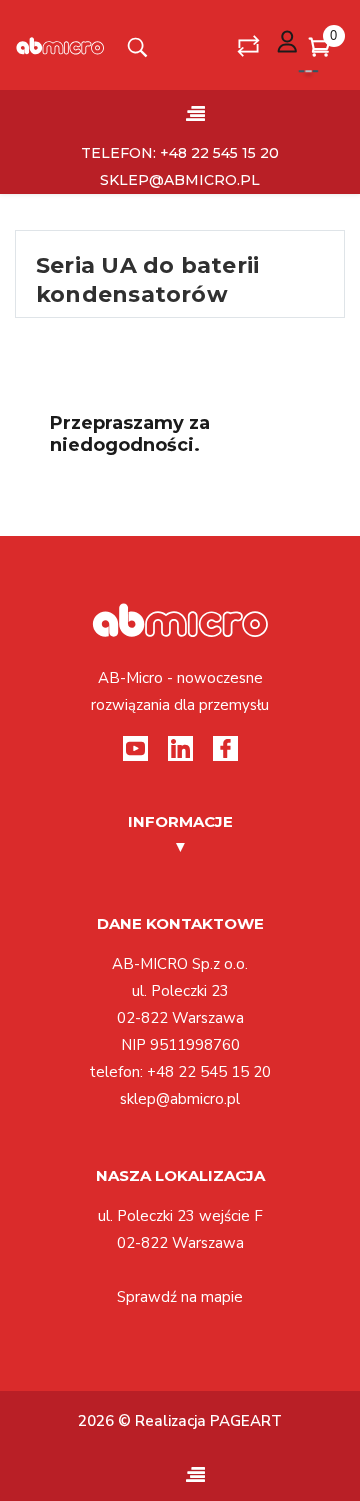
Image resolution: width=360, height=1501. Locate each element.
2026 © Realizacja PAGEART (180, 1421)
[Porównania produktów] (248, 45)
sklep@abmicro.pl (180, 180)
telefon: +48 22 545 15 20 (180, 153)
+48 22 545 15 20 (209, 1072)
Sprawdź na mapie (180, 1297)
